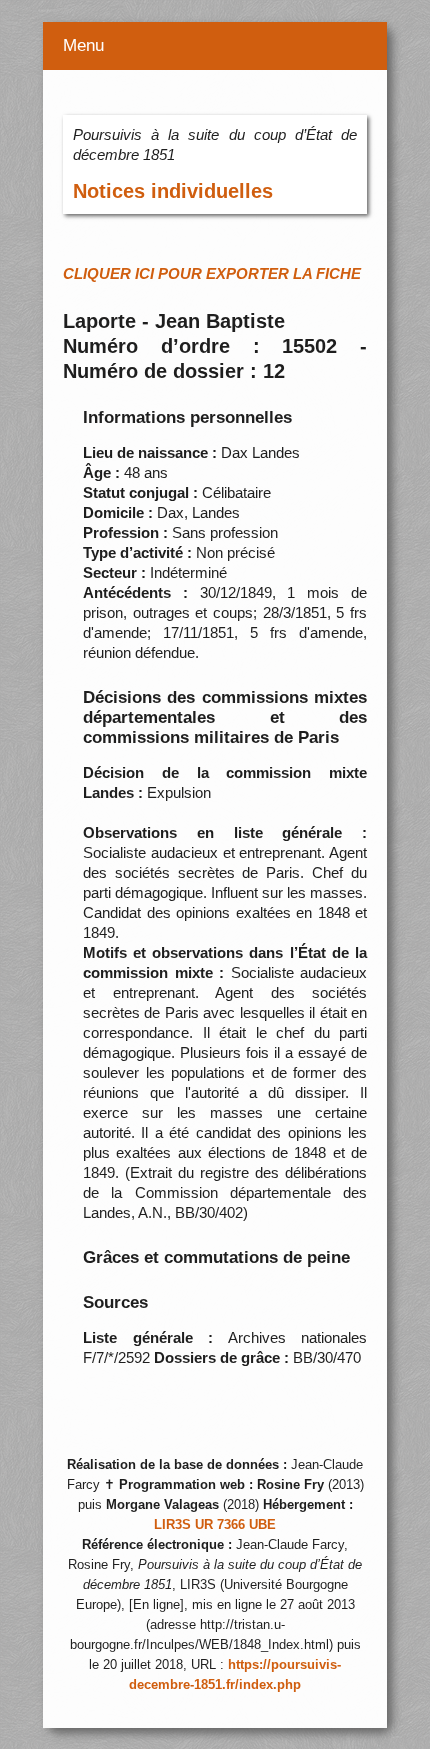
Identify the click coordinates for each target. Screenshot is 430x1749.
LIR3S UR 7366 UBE (215, 1525)
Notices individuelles (173, 191)
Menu (83, 45)
